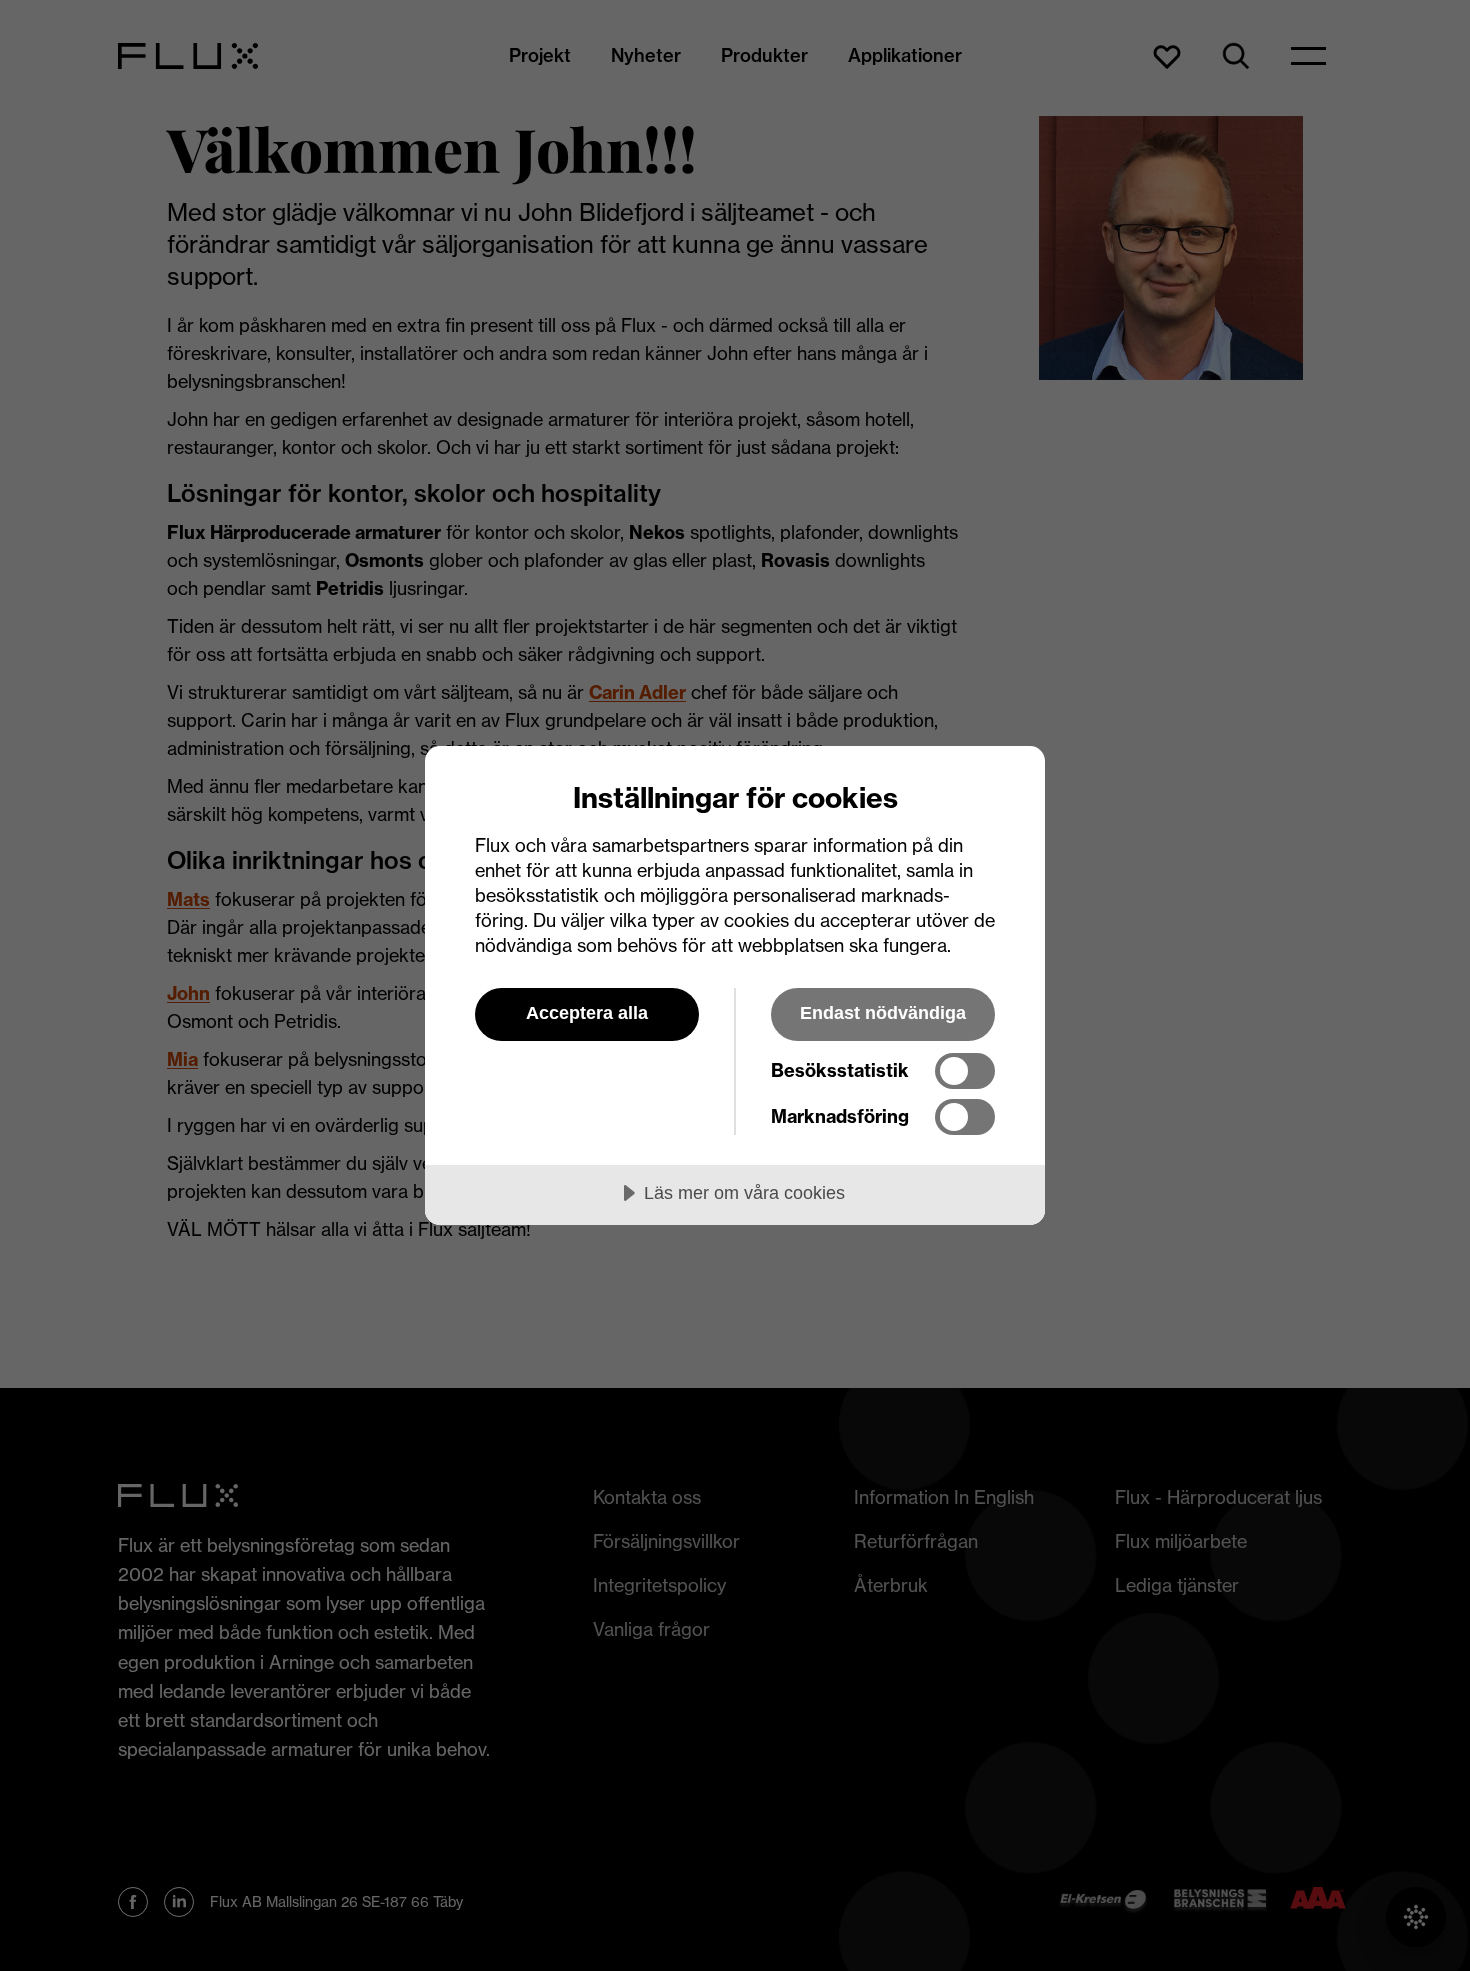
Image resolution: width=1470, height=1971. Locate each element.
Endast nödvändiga (883, 1013)
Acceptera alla (587, 1013)
